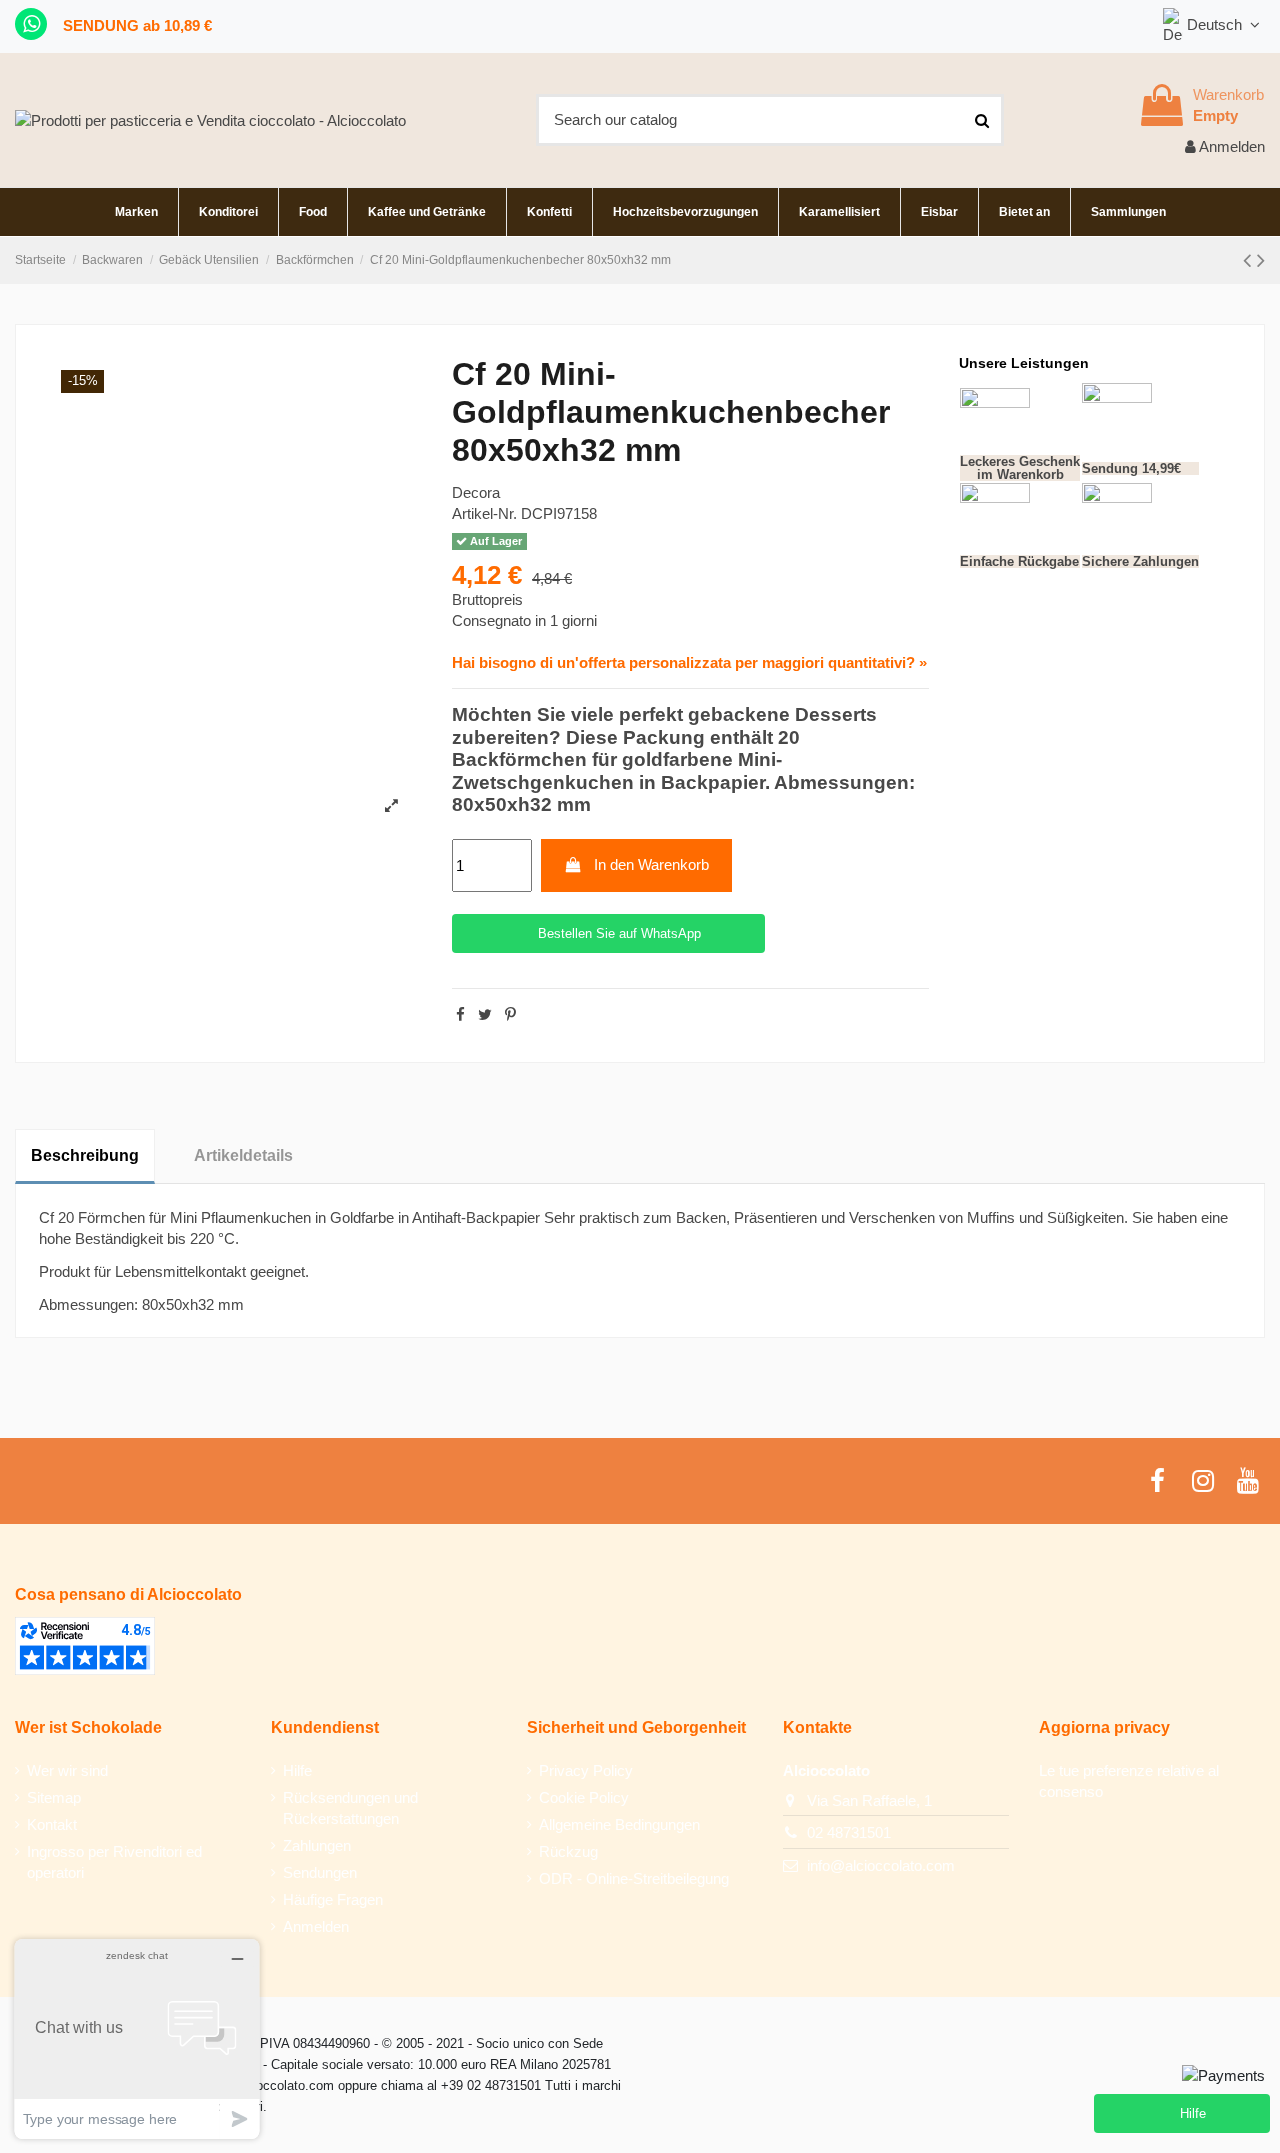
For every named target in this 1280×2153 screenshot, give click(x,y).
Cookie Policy (584, 1797)
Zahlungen (317, 1845)
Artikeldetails (243, 1155)
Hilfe (297, 1770)
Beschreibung (85, 1155)
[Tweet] (485, 1014)
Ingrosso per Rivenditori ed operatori (114, 1862)
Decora (476, 492)
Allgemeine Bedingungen (619, 1824)
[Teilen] (460, 1014)
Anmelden (316, 1926)
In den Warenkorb (651, 864)
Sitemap (54, 1797)
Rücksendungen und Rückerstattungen (350, 1808)
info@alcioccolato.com (881, 1865)
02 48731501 (849, 1832)
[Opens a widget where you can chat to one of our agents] (137, 2038)
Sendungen (320, 1872)
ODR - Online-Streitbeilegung (634, 1878)
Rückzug (568, 1851)
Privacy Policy (586, 1770)
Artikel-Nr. (484, 513)
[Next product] (1261, 260)
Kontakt (52, 1824)
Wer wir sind (67, 1770)
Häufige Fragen (333, 1899)
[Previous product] (1250, 260)
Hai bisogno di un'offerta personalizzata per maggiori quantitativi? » (689, 662)
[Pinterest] (510, 1014)
